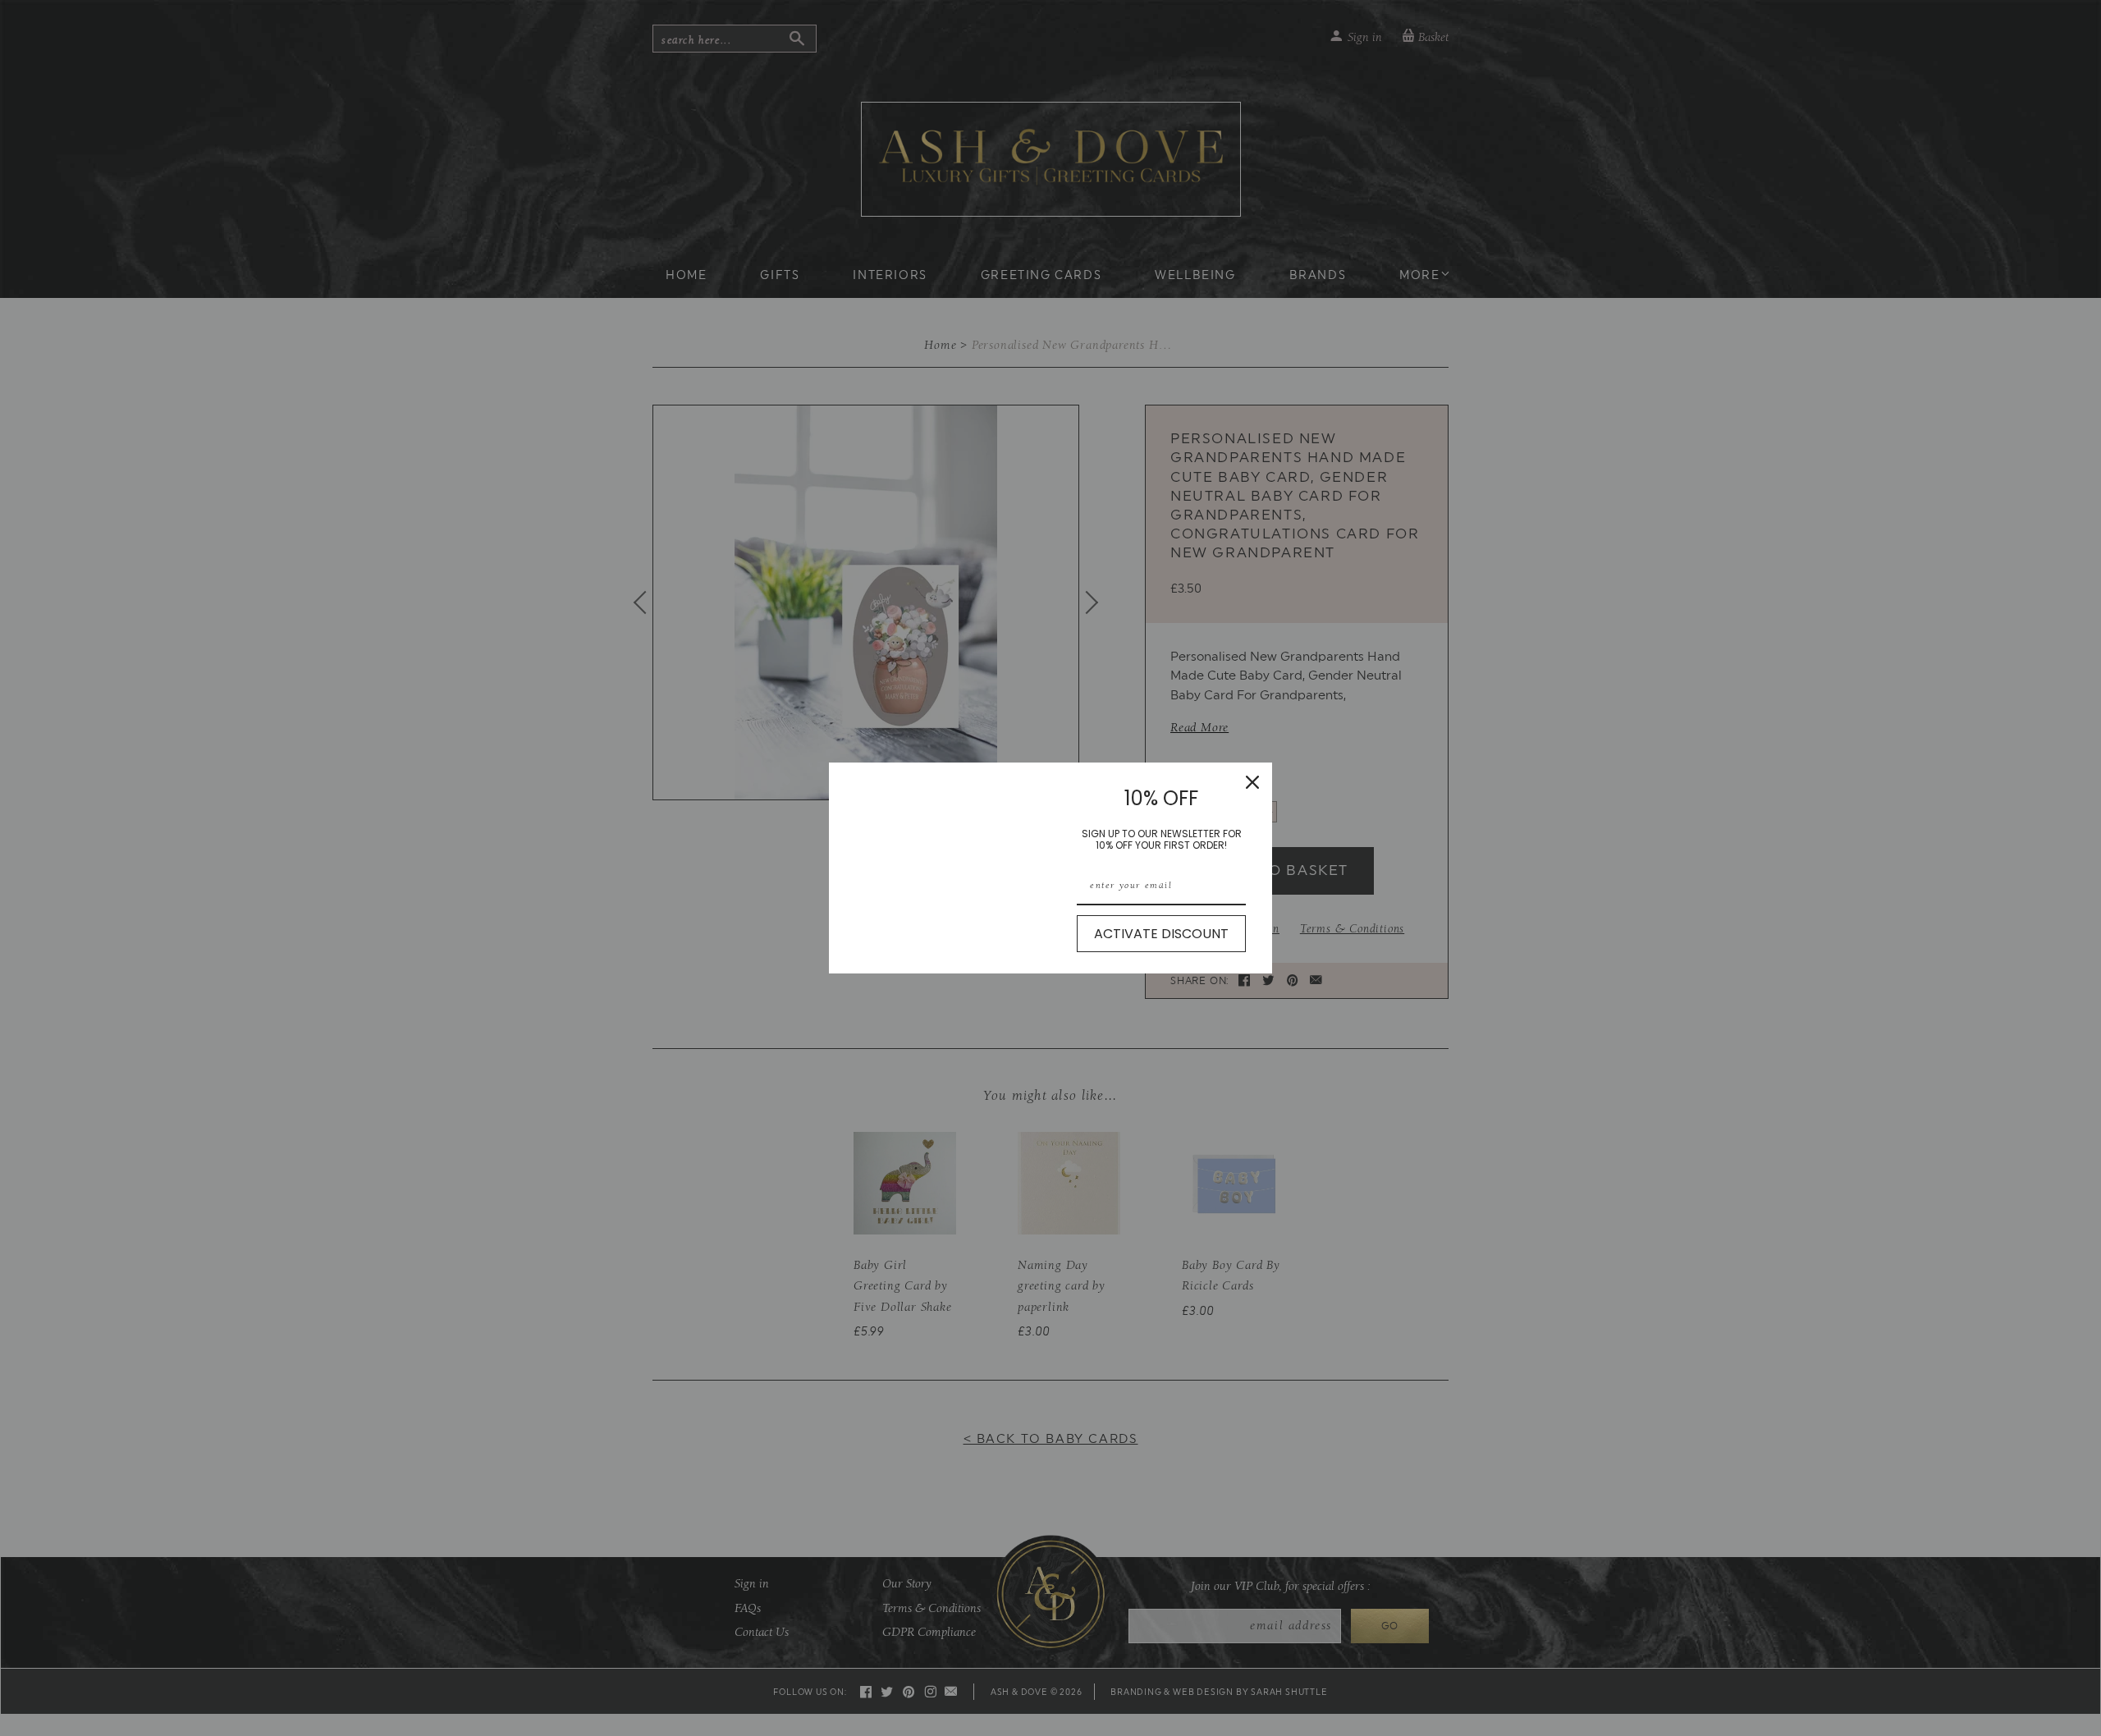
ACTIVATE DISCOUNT (1161, 934)
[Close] (1252, 782)
